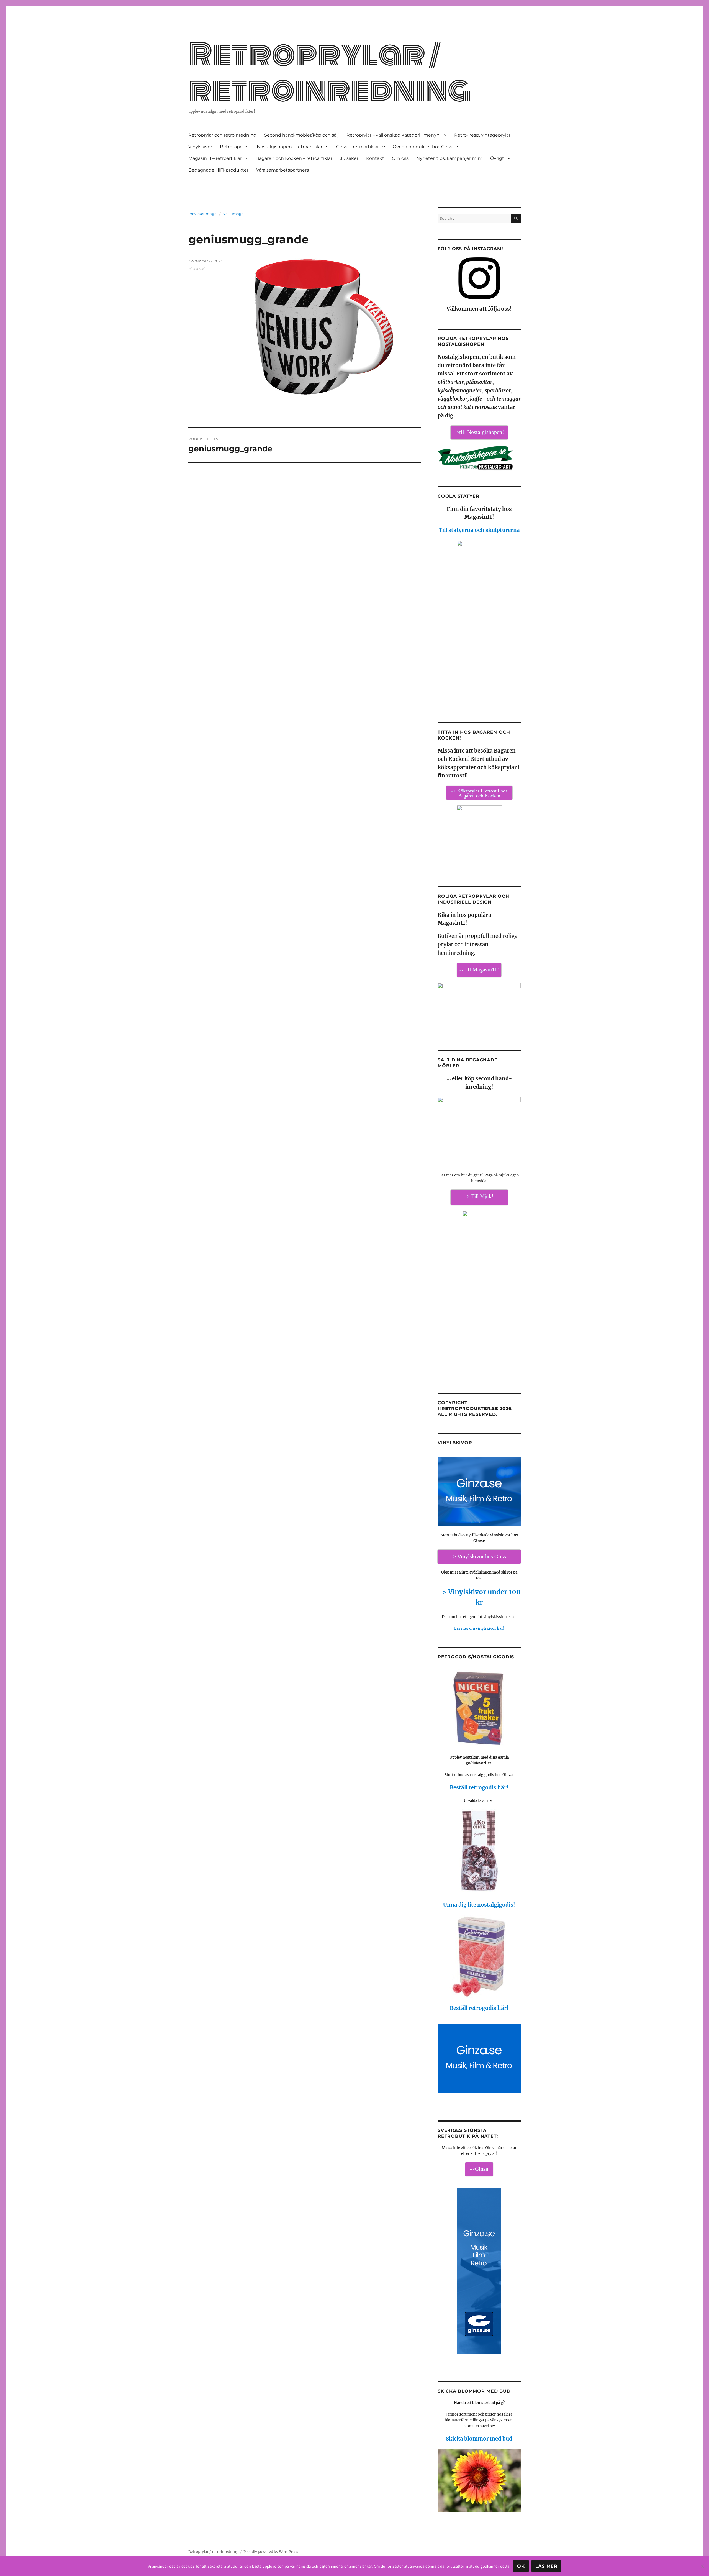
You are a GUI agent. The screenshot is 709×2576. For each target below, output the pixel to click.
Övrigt (497, 158)
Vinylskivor (200, 147)
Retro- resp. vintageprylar (482, 135)
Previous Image (202, 214)
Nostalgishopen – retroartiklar (290, 147)
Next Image (233, 214)
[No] (702, 2566)
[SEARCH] (516, 218)
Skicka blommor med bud (479, 2439)
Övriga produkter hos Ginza (423, 147)
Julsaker (349, 158)
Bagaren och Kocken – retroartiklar (294, 158)
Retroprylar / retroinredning (330, 72)
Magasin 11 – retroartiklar (215, 158)
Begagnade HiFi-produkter (218, 170)
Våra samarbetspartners (282, 170)
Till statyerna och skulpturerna (479, 530)
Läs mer (546, 2566)
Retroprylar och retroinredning (222, 135)
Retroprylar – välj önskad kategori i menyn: (393, 135)
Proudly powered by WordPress (271, 2552)
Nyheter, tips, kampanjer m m (449, 158)
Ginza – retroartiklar (358, 147)
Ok (521, 2566)
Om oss (400, 158)
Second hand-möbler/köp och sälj (301, 135)
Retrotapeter (234, 147)
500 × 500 (197, 269)
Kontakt (375, 158)
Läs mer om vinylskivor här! (479, 1629)
